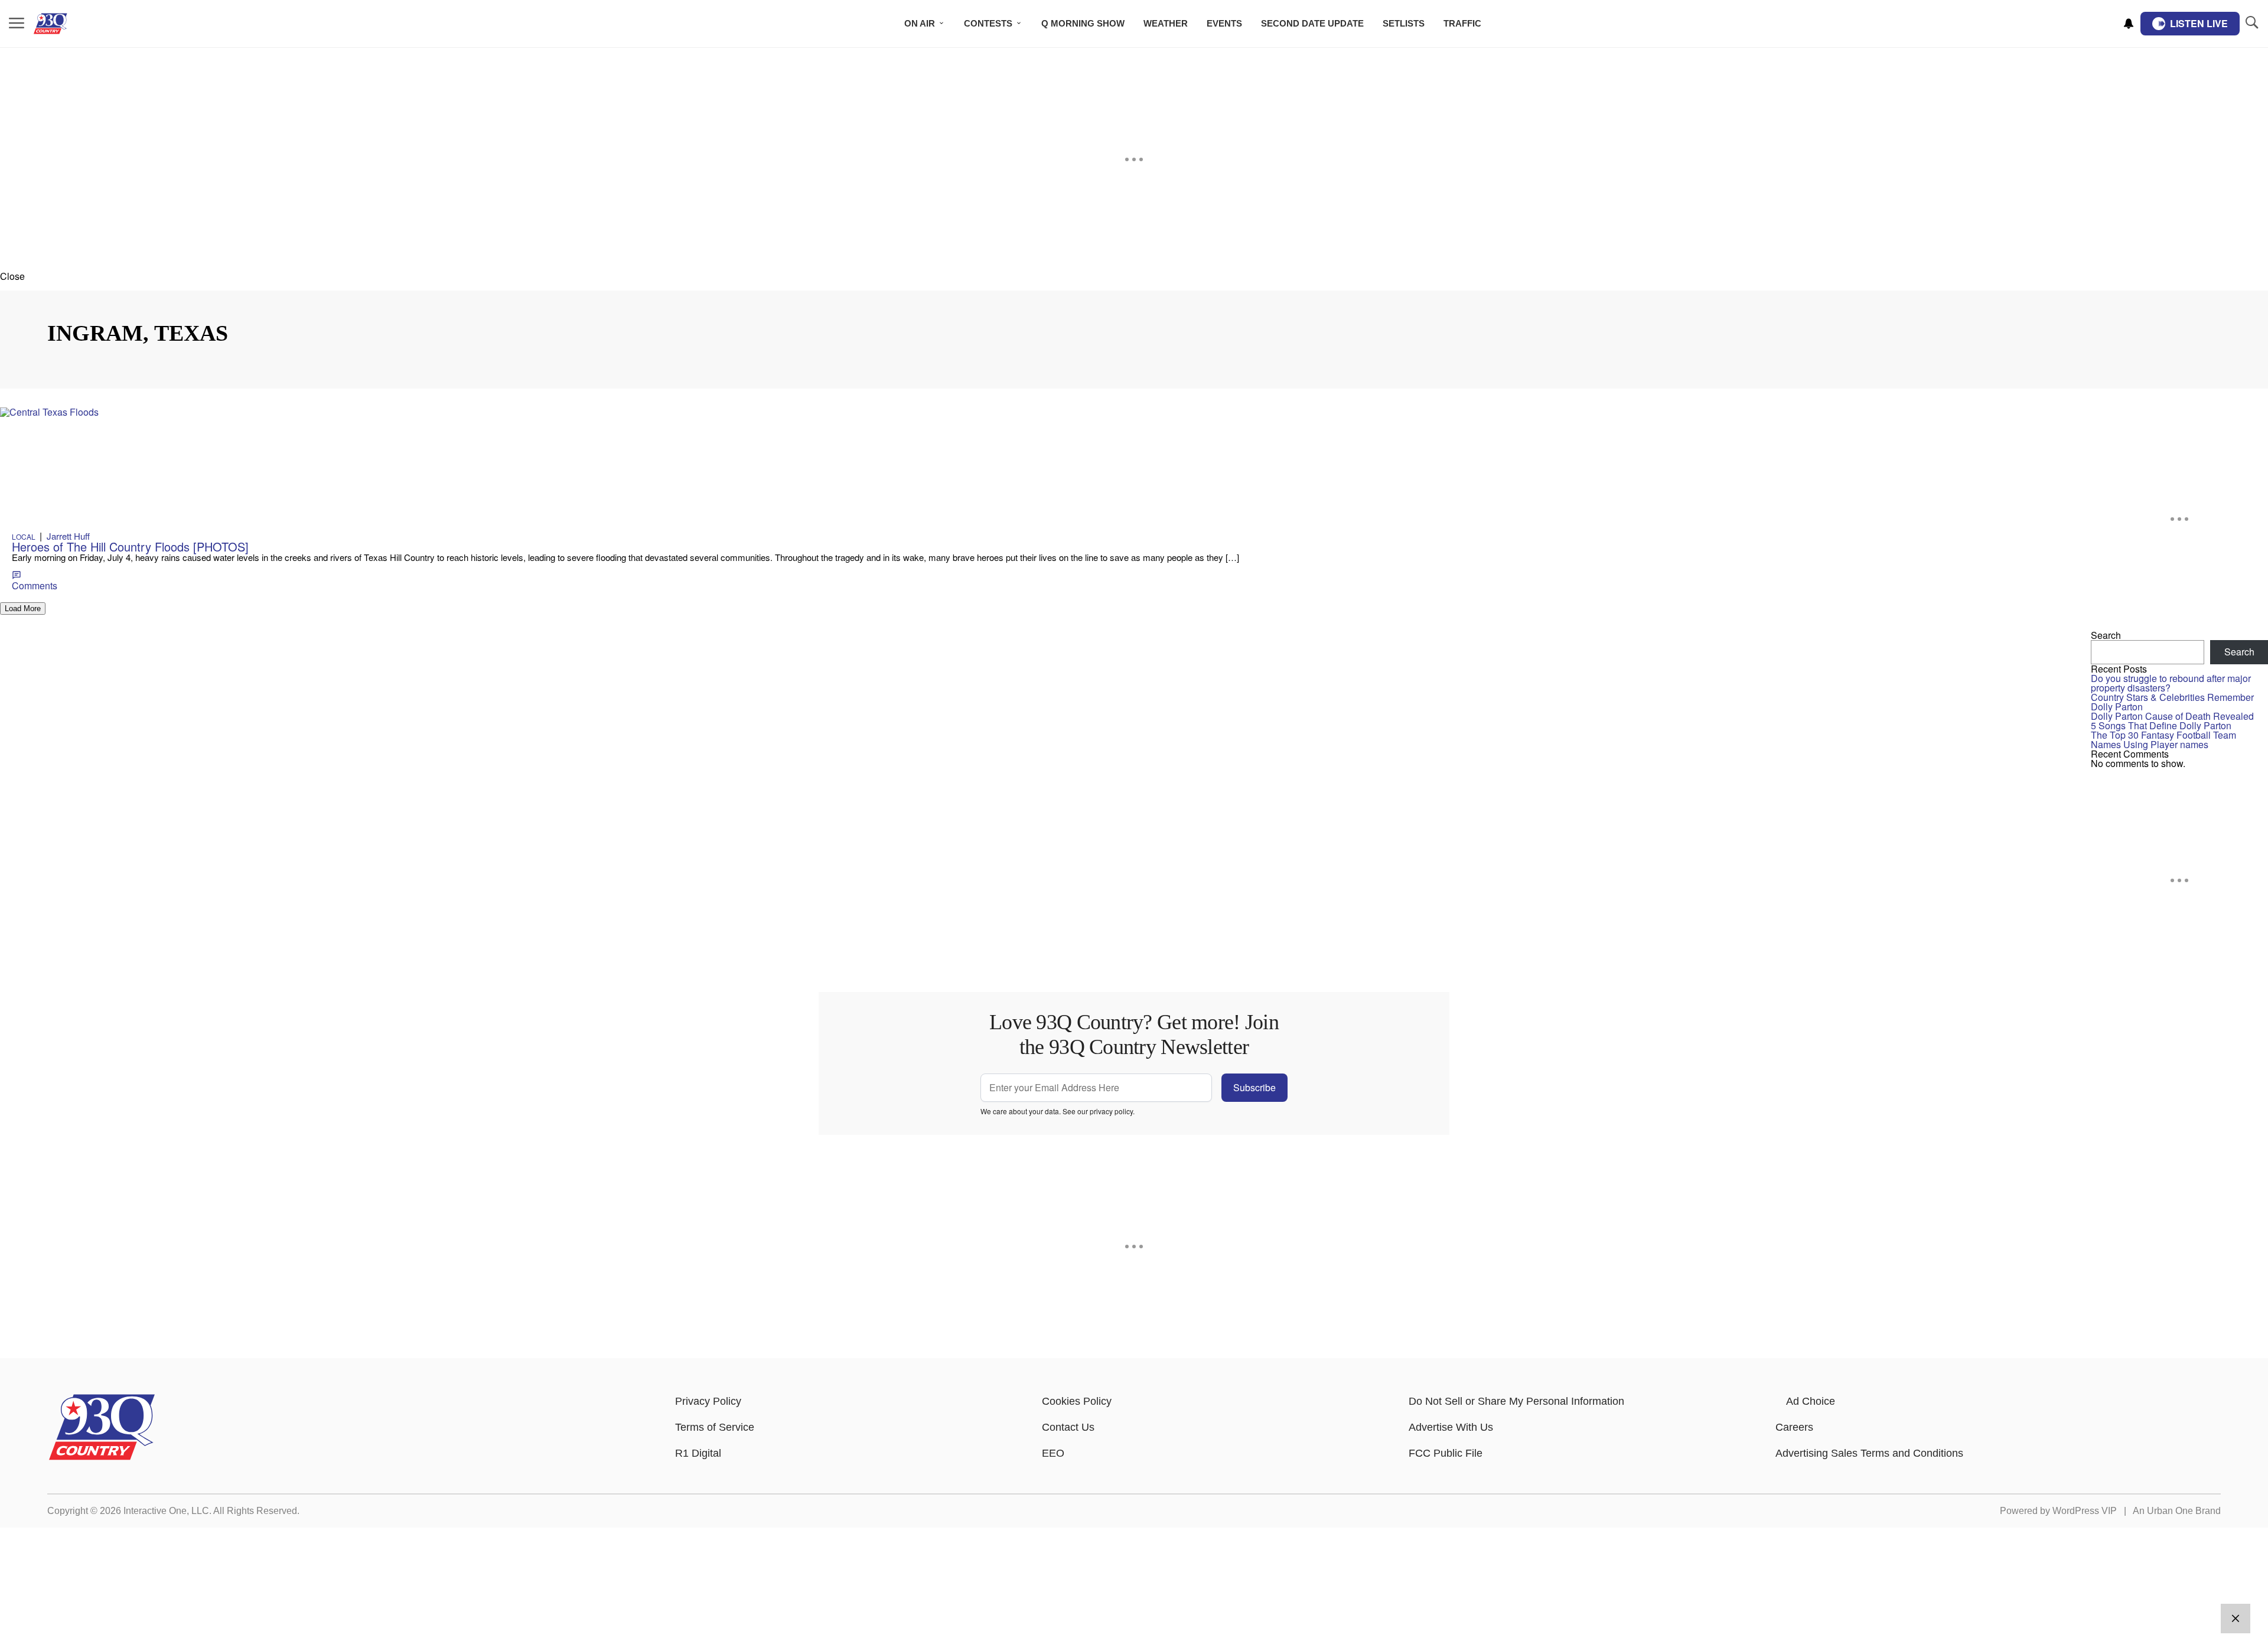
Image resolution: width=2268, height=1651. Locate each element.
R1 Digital (698, 1453)
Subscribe (1254, 1087)
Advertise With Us (1451, 1427)
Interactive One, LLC (166, 1511)
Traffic (1462, 23)
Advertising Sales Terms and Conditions (1869, 1453)
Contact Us (1068, 1427)
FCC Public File (1446, 1453)
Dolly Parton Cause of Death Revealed (2172, 716)
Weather (1166, 23)
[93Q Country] (102, 1457)
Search (2106, 635)
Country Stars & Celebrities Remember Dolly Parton (2172, 702)
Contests (988, 23)
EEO (1053, 1453)
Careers (1794, 1427)
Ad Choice (1811, 1401)
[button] (1134, 276)
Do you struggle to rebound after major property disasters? (2171, 683)
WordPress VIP (2085, 1511)
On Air (920, 23)
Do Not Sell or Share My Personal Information (1516, 1401)
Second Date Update (1312, 23)
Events (1224, 23)
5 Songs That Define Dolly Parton (2161, 725)
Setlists (1404, 23)
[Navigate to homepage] (68, 24)
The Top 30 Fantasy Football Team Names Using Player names (2163, 740)
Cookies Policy (1077, 1401)
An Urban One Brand (2177, 1511)
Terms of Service (715, 1427)
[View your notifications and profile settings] (2129, 24)
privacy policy (1111, 1111)
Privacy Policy (708, 1401)
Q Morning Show (1083, 23)
